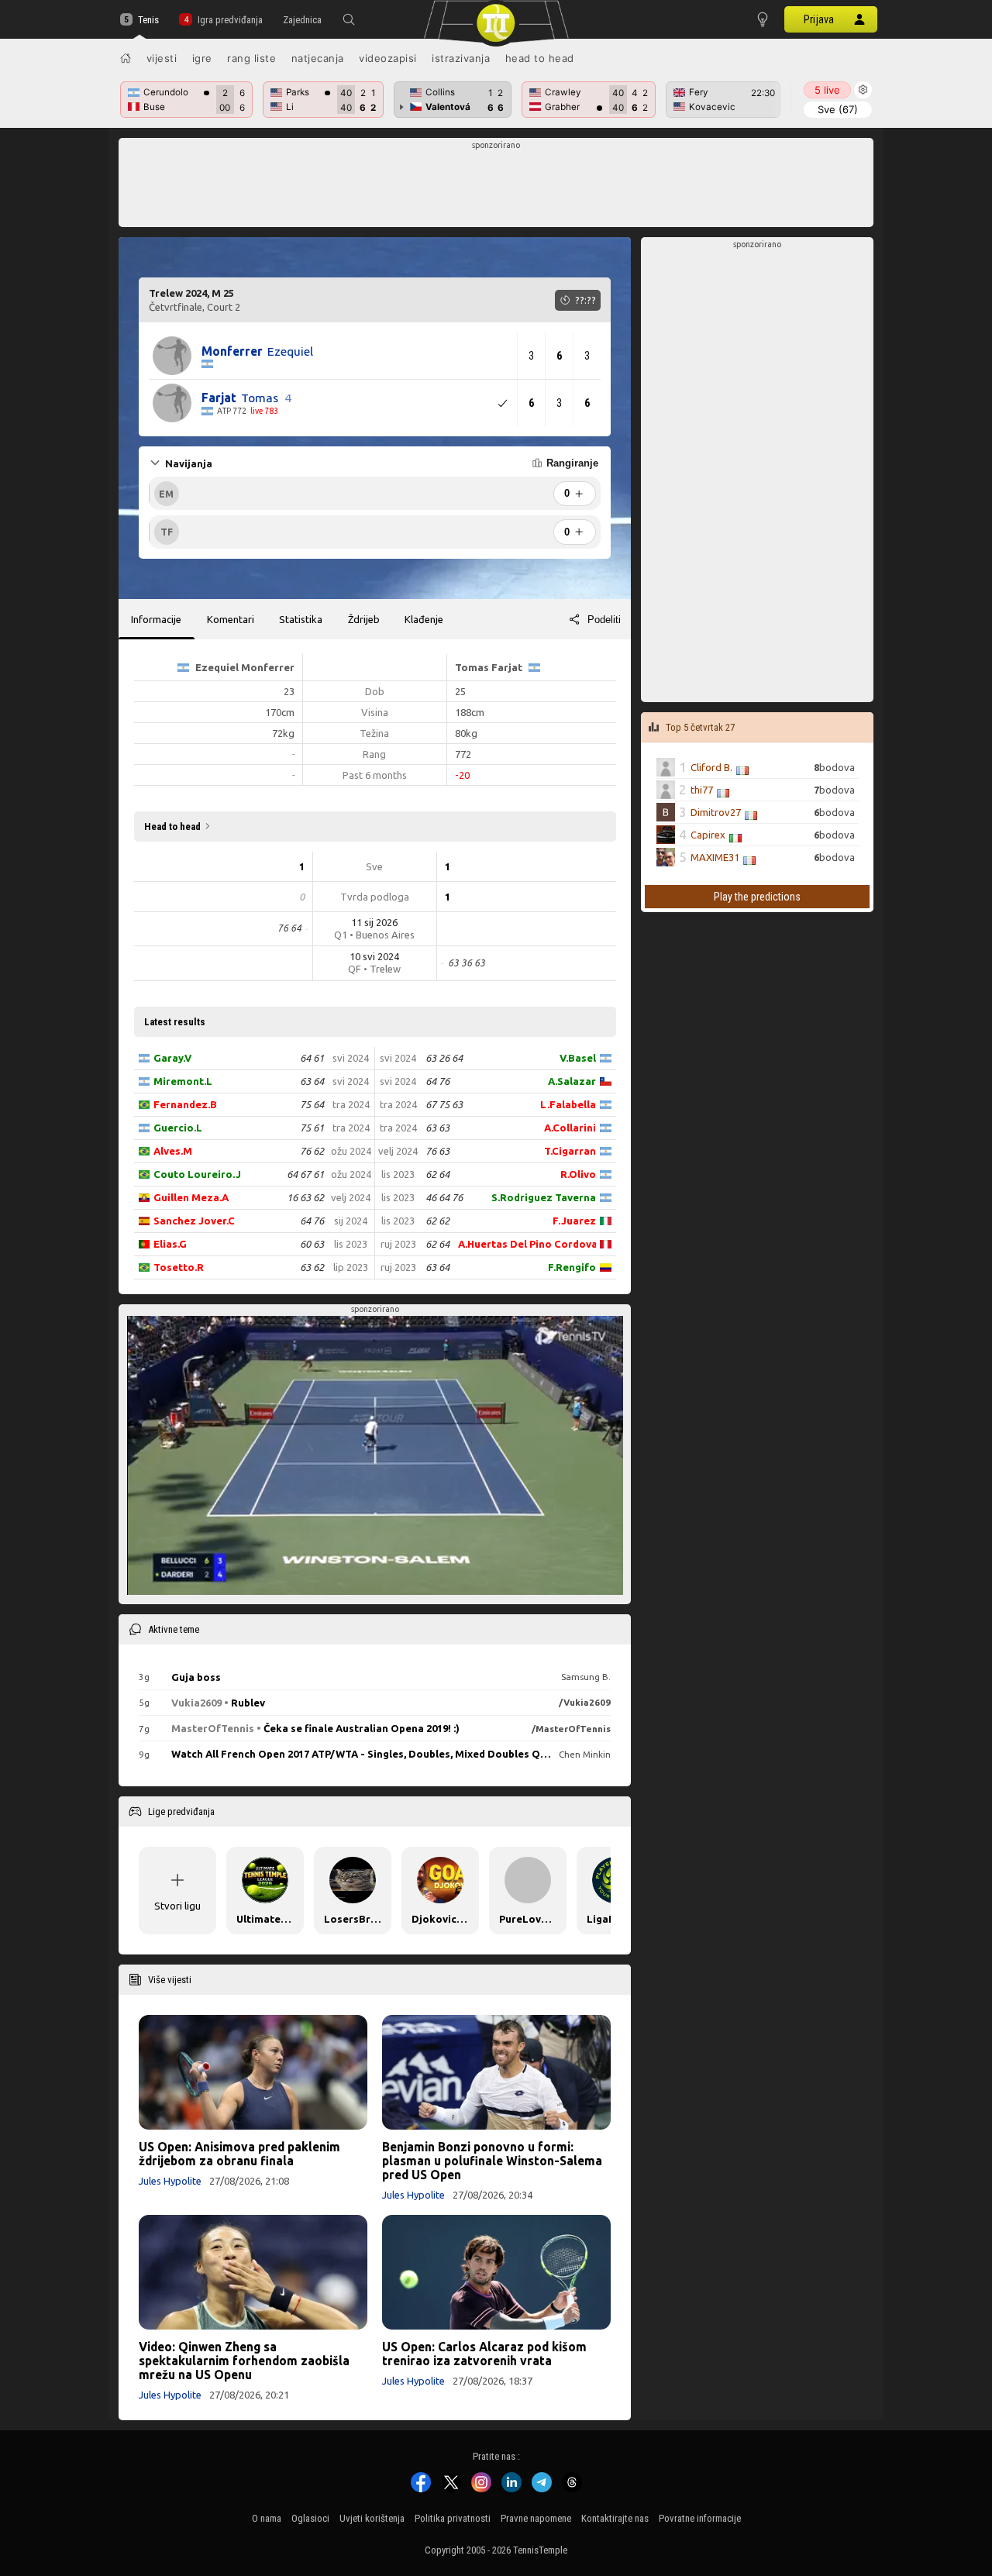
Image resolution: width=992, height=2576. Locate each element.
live (827, 90)
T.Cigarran (570, 1151)
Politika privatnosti (453, 2518)
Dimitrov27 (716, 812)
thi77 (702, 790)
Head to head (540, 58)
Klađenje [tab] (424, 619)
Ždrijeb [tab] (364, 619)
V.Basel (578, 1058)
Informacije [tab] (156, 619)
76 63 (437, 1151)
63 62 (312, 1267)
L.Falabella (568, 1104)
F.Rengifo (572, 1267)
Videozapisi (388, 58)
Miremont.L (183, 1081)
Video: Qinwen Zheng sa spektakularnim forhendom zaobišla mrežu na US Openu (244, 2361)
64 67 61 (305, 1174)
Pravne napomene (536, 2518)
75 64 (312, 1104)
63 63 (437, 1128)
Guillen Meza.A (191, 1197)
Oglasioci (310, 2518)
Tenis (148, 20)
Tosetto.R (179, 1267)
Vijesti (162, 58)
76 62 (312, 1151)
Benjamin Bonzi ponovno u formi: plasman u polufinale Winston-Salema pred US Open (492, 2161)
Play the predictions (757, 897)
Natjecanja (318, 58)
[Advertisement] (496, 187)
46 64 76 (444, 1197)
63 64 (312, 1081)
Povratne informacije (700, 2518)
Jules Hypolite (170, 2181)
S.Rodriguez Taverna (544, 1197)
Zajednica (302, 20)
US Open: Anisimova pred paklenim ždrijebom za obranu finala (239, 2154)
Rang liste (251, 58)
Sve (838, 109)
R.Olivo (578, 1174)
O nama (267, 2518)
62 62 (437, 1221)
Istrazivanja (461, 58)
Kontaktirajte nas (615, 2518)
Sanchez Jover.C (194, 1221)
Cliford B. (711, 767)
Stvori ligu (177, 1906)
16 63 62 (305, 1197)
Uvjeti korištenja (372, 2518)
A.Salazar (572, 1081)
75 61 (312, 1128)
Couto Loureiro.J (197, 1174)
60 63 (312, 1244)
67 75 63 (444, 1104)
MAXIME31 (715, 857)
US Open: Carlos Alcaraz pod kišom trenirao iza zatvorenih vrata (484, 2354)
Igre (202, 58)
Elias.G (170, 1244)
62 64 (437, 1174)
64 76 (312, 1221)
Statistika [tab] (301, 619)
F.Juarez (574, 1221)
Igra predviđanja (230, 20)
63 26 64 (444, 1058)
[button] (349, 19)
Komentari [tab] (231, 619)
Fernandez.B (185, 1104)
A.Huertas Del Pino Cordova (527, 1244)
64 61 (312, 1058)
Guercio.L (178, 1128)
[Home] (126, 58)
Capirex (708, 835)
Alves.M (173, 1151)
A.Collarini (570, 1128)
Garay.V (172, 1058)
